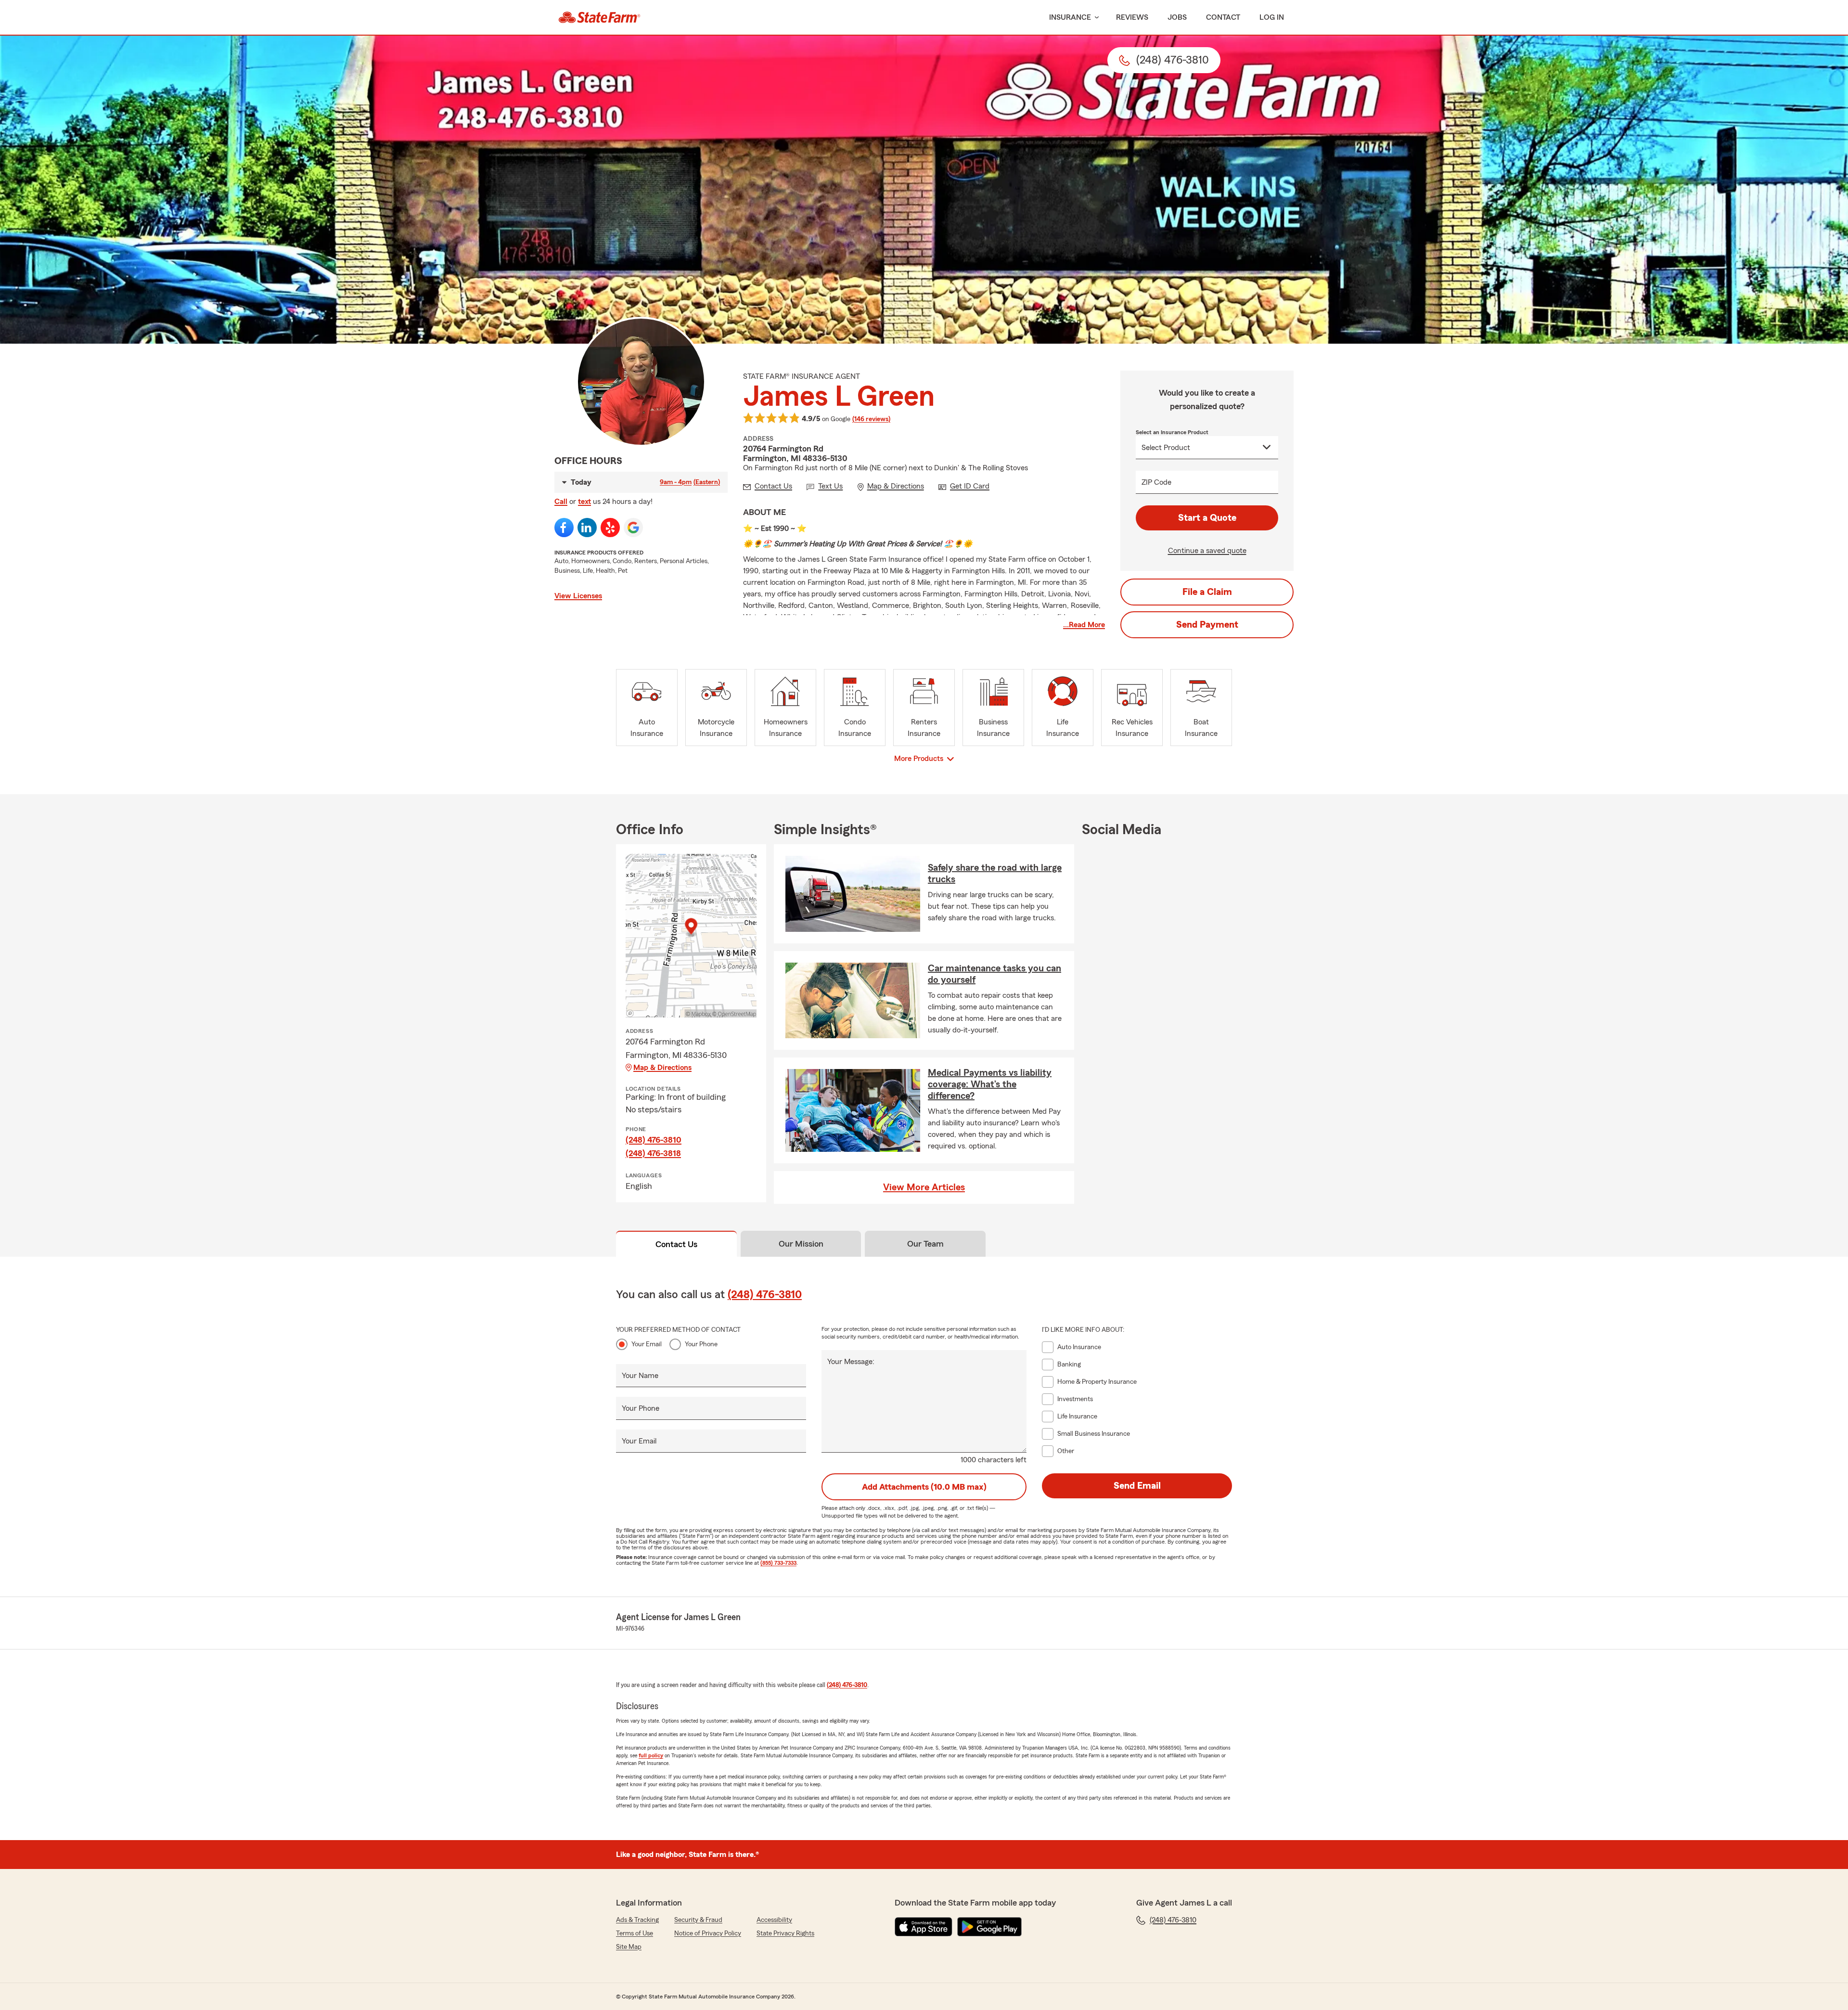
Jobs (1177, 17)
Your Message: (851, 1362)
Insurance (1070, 17)
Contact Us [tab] (676, 1244)
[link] (599, 17)
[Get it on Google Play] (989, 1927)
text (584, 502)
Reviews (1132, 17)
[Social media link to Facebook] (564, 528)
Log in (1272, 17)
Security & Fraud (698, 1920)
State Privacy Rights (785, 1933)
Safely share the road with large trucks (995, 874)
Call (561, 502)
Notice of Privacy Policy (708, 1933)
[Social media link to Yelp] (610, 528)
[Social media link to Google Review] (633, 528)
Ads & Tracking (637, 1920)
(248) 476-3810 (654, 1140)
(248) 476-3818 (653, 1153)
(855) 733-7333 (778, 1563)
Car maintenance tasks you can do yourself (995, 974)
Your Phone (701, 1344)
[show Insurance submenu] (1095, 18)
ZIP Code (1156, 482)
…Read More (1084, 625)
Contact (1223, 17)
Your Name (640, 1376)
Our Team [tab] (925, 1244)
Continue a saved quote (1207, 551)
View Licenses (578, 596)
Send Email (1137, 1486)
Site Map (629, 1947)
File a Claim (1207, 592)
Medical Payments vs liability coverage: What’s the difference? (990, 1084)
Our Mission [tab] (801, 1244)
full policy (651, 1755)
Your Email (647, 1344)
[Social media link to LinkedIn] (587, 528)
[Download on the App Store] (924, 1927)
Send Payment (1207, 625)
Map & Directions (662, 1068)
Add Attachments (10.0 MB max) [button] (924, 1487)
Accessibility (774, 1920)
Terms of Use (635, 1933)
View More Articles (924, 1187)
